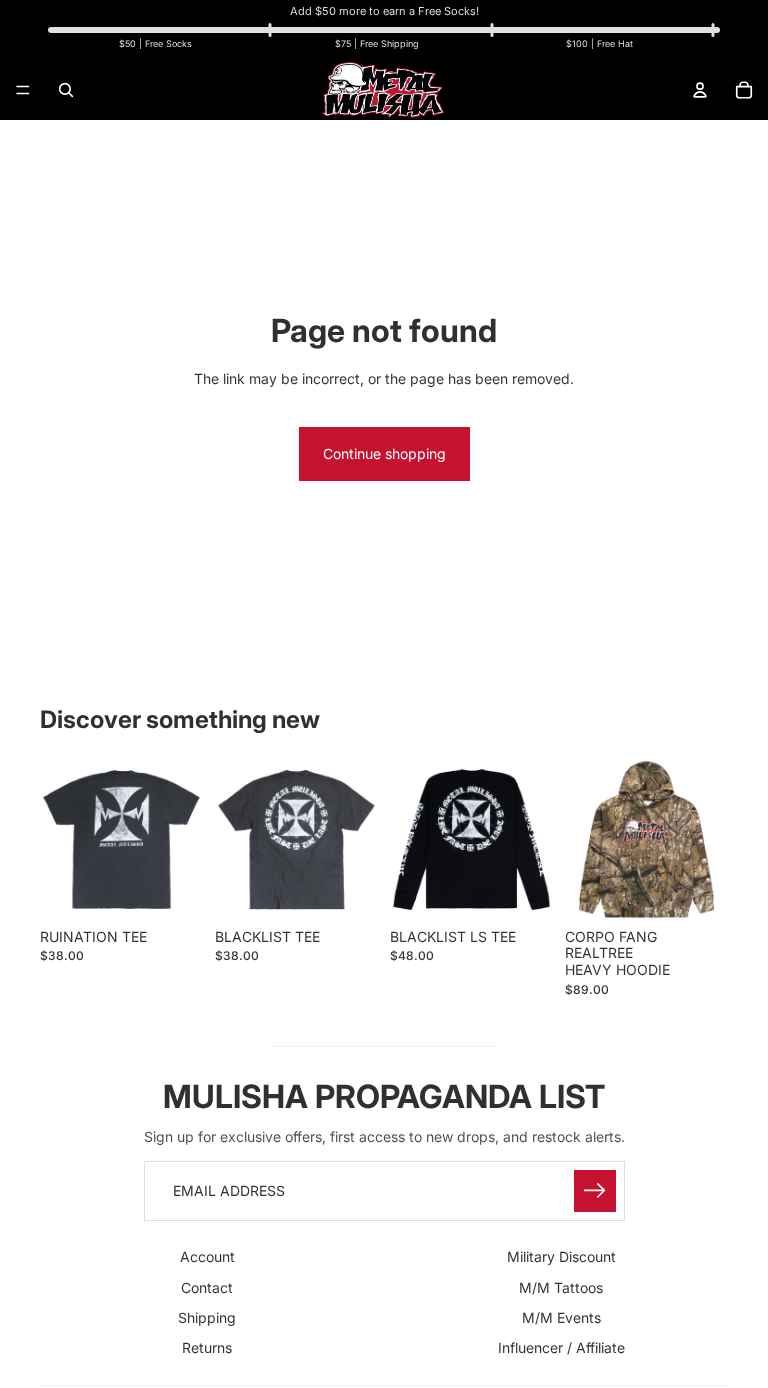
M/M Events (561, 1317)
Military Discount (561, 1256)
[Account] (700, 90)
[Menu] (23, 90)
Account (207, 1256)
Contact (207, 1286)
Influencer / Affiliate (561, 1347)
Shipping (207, 1317)
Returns (207, 1347)
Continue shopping (384, 453)
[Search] (66, 90)
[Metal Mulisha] (383, 90)
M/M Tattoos (561, 1286)
